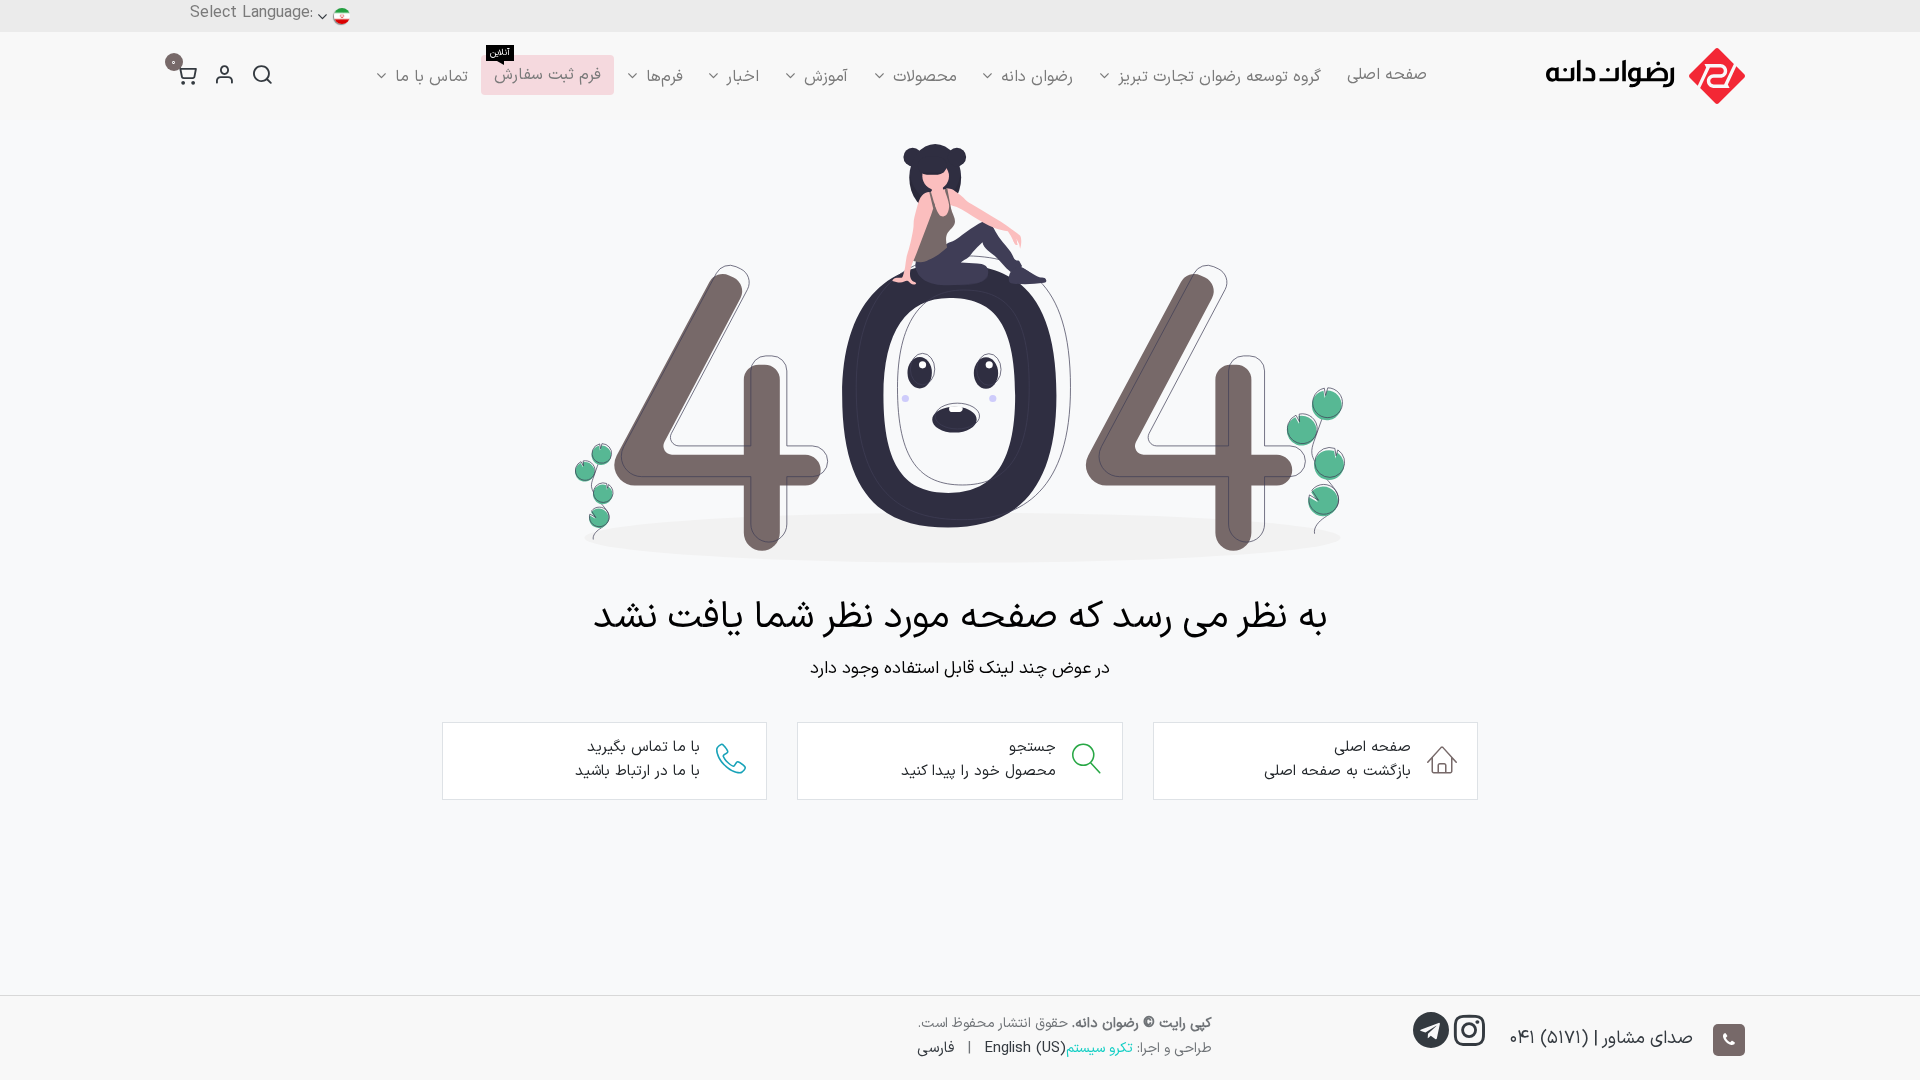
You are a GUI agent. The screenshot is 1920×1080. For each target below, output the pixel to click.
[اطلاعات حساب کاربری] (224, 76)
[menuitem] (1387, 75)
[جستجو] (262, 76)
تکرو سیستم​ (1099, 1048)
